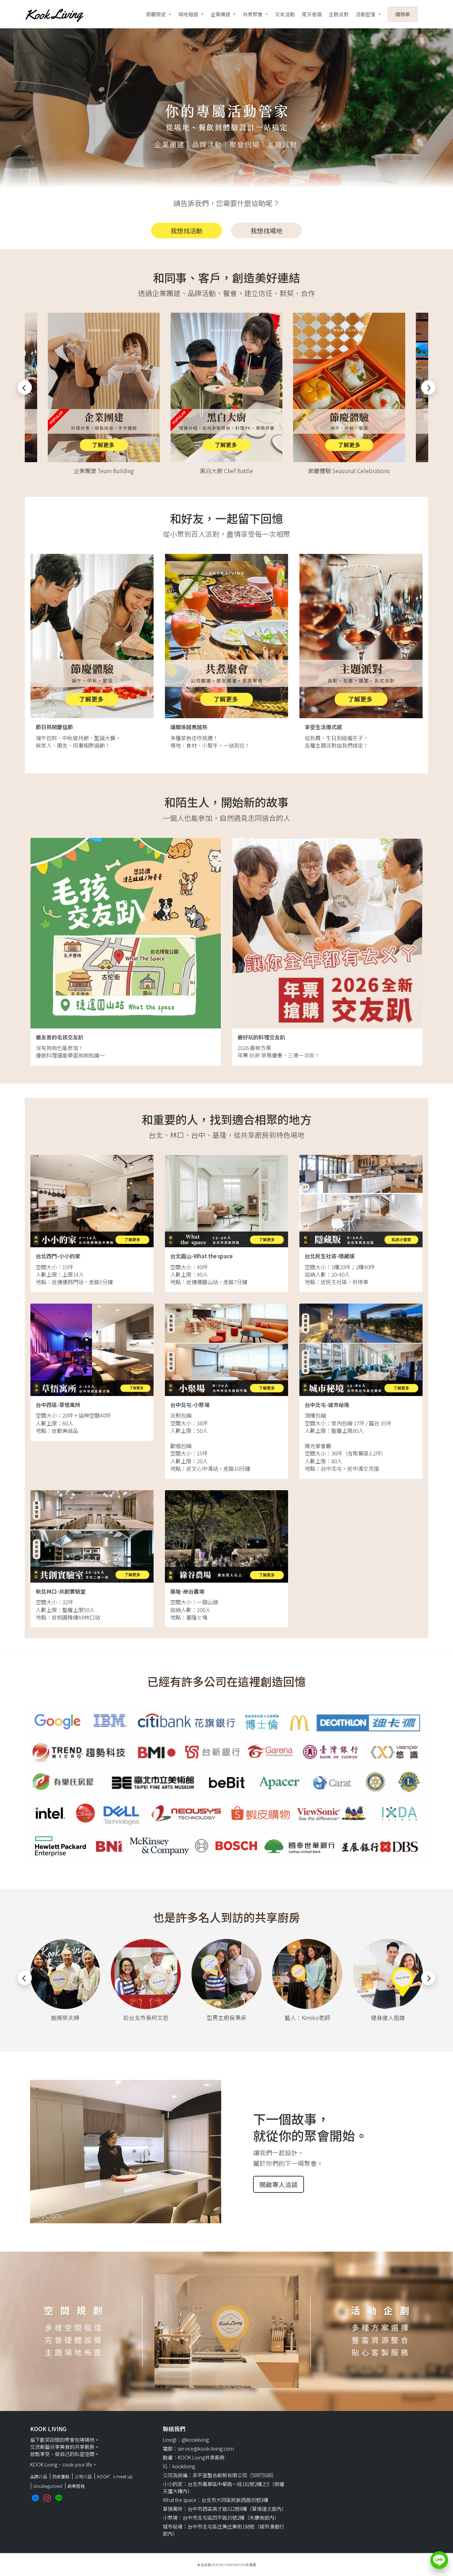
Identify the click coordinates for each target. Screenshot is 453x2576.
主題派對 (339, 14)
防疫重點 (61, 2476)
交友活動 (285, 14)
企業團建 (220, 14)
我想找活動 (187, 231)
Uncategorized (48, 2486)
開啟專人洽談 (279, 2184)
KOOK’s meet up (115, 2476)
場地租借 (188, 14)
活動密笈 (366, 14)
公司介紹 (83, 2476)
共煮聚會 (253, 14)
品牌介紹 (39, 2476)
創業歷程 (76, 2486)
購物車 (403, 14)
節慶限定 (156, 14)
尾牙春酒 (312, 14)
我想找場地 (266, 231)
